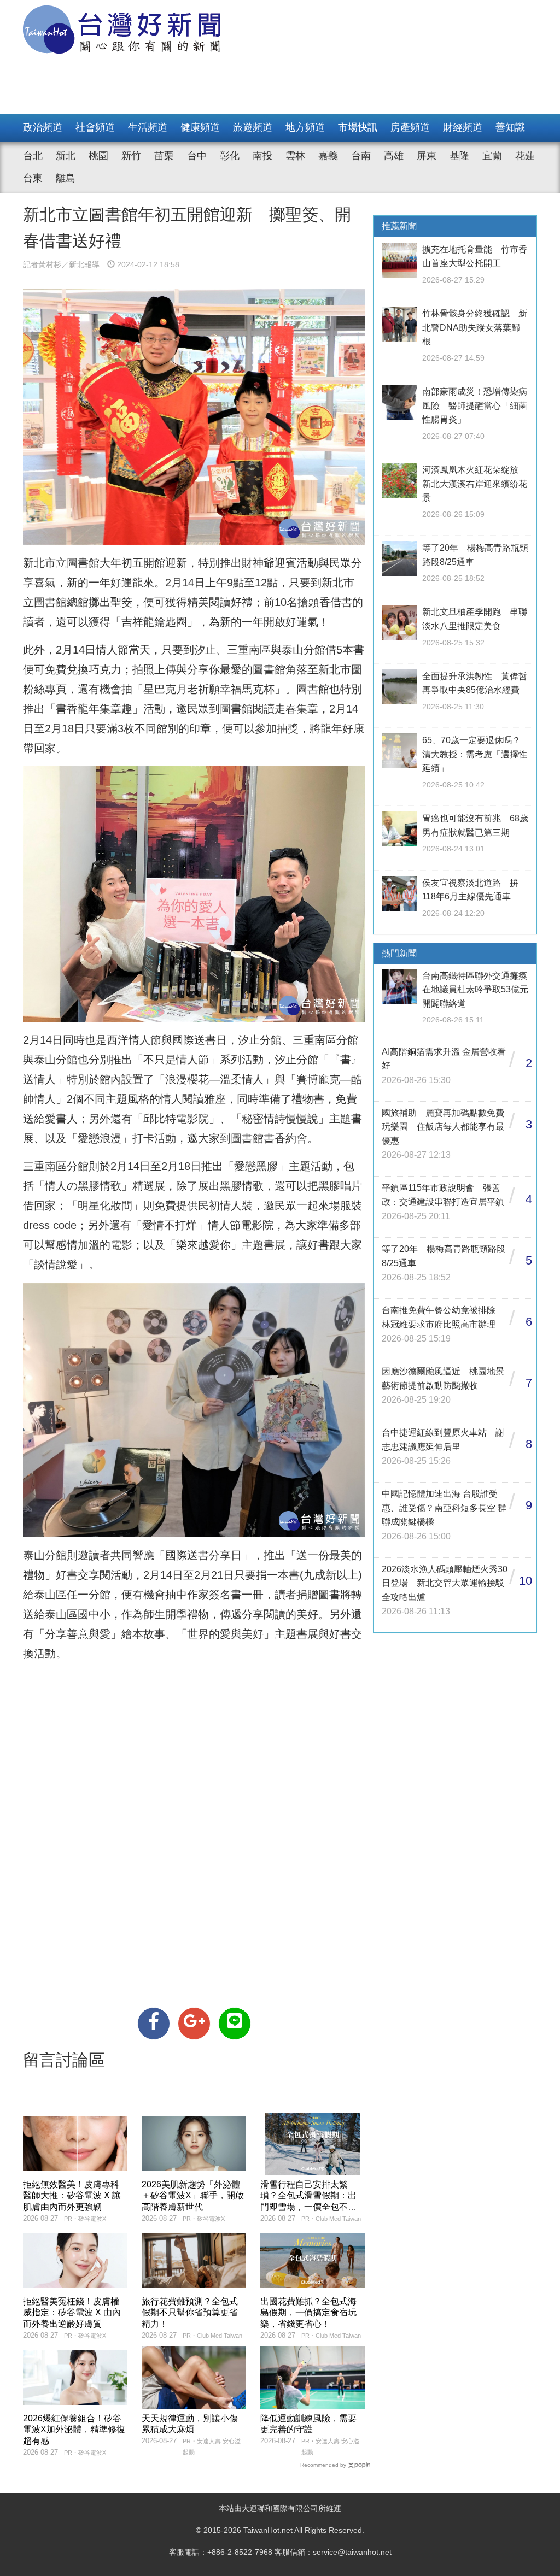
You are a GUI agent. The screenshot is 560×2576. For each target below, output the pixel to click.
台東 (33, 178)
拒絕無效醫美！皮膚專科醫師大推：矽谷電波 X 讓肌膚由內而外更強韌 (72, 2196)
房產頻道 (410, 127)
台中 (197, 156)
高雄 (394, 156)
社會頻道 (95, 127)
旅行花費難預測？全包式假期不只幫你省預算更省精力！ (190, 2313)
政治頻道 (43, 127)
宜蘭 (492, 156)
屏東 (427, 156)
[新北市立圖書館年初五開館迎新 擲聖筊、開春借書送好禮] (154, 2024)
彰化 (230, 156)
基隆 (459, 156)
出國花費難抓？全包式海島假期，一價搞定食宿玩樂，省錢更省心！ (308, 2313)
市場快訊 (358, 127)
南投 (262, 156)
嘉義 (328, 156)
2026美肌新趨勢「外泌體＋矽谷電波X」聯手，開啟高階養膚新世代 (193, 2196)
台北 (33, 156)
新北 (66, 156)
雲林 (295, 156)
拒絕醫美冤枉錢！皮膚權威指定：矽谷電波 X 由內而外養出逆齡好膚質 (72, 2313)
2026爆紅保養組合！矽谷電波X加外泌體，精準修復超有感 (74, 2430)
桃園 (98, 156)
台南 (361, 156)
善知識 (510, 127)
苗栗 (164, 156)
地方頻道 (305, 127)
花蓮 (525, 156)
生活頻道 (148, 127)
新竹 (131, 156)
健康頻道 (200, 127)
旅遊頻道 (253, 127)
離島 (66, 178)
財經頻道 (463, 127)
